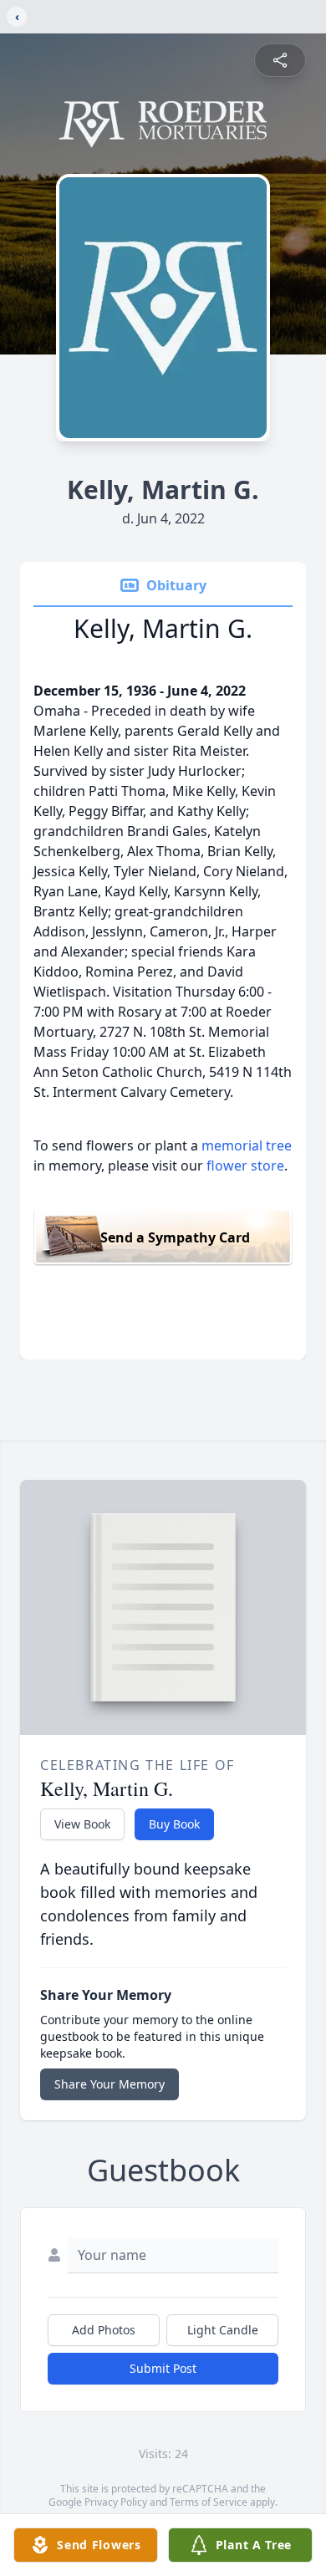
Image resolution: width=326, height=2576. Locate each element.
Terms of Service (209, 2502)
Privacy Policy (116, 2502)
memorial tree (247, 1145)
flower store (245, 1166)
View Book (82, 1824)
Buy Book (174, 1824)
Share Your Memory (110, 2084)
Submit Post (163, 2368)
